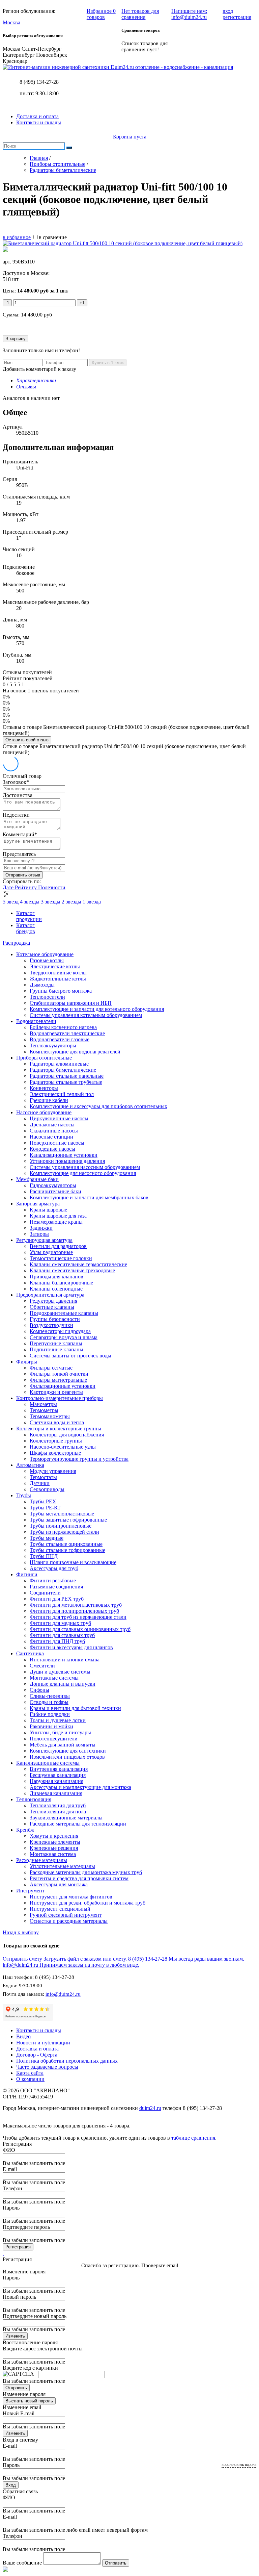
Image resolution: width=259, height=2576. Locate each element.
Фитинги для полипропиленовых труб (74, 1611)
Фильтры (27, 1362)
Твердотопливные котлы (58, 973)
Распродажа (16, 943)
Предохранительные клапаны (64, 1313)
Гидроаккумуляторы (53, 1185)
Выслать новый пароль (29, 2401)
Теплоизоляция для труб (58, 1805)
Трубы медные (47, 1538)
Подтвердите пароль (26, 2227)
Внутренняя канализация (59, 1769)
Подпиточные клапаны (56, 1349)
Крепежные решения (54, 1848)
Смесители (42, 1666)
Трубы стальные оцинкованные (66, 1544)
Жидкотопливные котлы (58, 979)
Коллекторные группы (56, 1441)
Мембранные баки (37, 1179)
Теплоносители (47, 997)
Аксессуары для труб (54, 1568)
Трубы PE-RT (45, 1508)
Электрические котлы (55, 966)
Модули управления (53, 1471)
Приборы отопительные (44, 1058)
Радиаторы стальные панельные (67, 1076)
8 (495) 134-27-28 (39, 82)
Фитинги (27, 1574)
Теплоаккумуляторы (53, 1045)
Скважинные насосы (54, 1131)
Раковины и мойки (51, 1726)
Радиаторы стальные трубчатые (66, 1082)
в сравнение (53, 237)
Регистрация (18, 2247)
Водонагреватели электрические (67, 1033)
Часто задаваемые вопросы (47, 2067)
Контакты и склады (39, 122)
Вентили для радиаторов (58, 1246)
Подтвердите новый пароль (35, 2316)
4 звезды (30, 902)
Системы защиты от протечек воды (70, 1356)
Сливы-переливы (50, 1696)
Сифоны (39, 1690)
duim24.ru (150, 2108)
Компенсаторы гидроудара (60, 1331)
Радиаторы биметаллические (63, 1070)
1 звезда (92, 902)
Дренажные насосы (52, 1125)
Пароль (11, 2208)
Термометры (44, 1410)
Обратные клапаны (52, 1307)
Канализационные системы (48, 1763)
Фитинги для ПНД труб (57, 1641)
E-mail (10, 2169)
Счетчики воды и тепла (57, 1422)
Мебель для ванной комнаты (63, 1745)
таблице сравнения (193, 2138)
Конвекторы (44, 1088)
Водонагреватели (36, 1021)
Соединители (45, 1593)
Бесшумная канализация (58, 1775)
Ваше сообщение (22, 2563)
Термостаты (43, 1477)
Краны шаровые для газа (58, 1216)
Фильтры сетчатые (51, 1368)
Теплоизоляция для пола (58, 1812)
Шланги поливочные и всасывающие (73, 1562)
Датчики (40, 1483)
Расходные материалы (42, 1860)
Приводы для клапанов (56, 1277)
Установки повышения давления (67, 1161)
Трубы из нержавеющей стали (64, 1532)
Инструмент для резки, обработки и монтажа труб (88, 1903)
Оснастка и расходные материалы (69, 1921)
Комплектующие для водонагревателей (75, 1052)
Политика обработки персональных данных (67, 2061)
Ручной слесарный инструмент (66, 1915)
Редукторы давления (53, 1301)
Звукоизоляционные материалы (66, 1818)
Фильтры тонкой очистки (59, 1374)
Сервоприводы (47, 1489)
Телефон (12, 2188)
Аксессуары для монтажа (59, 1884)
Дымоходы (42, 985)
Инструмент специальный (60, 1909)
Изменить (15, 2336)
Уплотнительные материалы (62, 1866)
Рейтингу (26, 887)
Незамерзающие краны (56, 1222)
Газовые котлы (47, 960)
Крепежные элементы (55, 1842)
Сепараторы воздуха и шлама (64, 1337)
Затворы (39, 1234)
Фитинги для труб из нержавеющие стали (78, 1617)
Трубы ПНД (44, 1556)
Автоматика (30, 1465)
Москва (11, 22)
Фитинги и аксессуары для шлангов (71, 1647)
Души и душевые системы (60, 1672)
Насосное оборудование (44, 1112)
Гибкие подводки (50, 1714)
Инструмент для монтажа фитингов (71, 1897)
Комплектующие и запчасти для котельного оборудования (97, 1009)
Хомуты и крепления (54, 1836)
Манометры (43, 1404)
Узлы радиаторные (51, 1252)
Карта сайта (30, 2073)
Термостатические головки (61, 1258)
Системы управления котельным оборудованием (86, 1015)
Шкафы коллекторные (55, 1453)
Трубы (24, 1495)
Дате (9, 887)
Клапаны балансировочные (61, 1283)
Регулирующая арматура (44, 1240)
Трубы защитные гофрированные (68, 1520)
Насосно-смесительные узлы (63, 1447)
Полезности (52, 887)
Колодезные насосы (52, 1149)
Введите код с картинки (30, 2368)
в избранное (17, 237)
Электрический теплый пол (62, 1094)
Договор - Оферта (37, 2055)
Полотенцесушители (54, 1739)
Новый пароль (19, 2297)
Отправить (16, 2388)
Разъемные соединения (56, 1587)
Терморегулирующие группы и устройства (79, 1459)
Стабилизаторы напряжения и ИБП (71, 1003)
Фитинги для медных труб (60, 1623)
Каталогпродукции (29, 916)
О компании (30, 2079)
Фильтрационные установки (63, 1386)
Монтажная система (53, 1854)
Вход (11, 2485)
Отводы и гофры (49, 1702)
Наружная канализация (56, 1781)
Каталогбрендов (26, 928)
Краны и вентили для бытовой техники (75, 1708)
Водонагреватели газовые (60, 1039)
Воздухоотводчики (51, 1325)
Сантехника (30, 1653)
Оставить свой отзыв (27, 740)
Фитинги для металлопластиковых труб (76, 1605)
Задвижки (41, 1228)
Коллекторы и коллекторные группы (59, 1429)
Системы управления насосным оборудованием (85, 1167)
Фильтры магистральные (58, 1380)
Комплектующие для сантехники (68, 1751)
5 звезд (11, 902)
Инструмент (30, 1891)
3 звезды (51, 902)
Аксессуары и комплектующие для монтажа (80, 1787)
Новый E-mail (19, 2413)
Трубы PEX (43, 1501)
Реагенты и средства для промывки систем (79, 1878)
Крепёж (25, 1830)
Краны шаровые (48, 1210)
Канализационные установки (64, 1155)
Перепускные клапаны (56, 1343)
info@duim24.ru (63, 1994)
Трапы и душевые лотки (58, 1720)
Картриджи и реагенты (56, 1392)
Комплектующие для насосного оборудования (83, 1173)
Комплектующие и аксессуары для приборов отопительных (98, 1106)
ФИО (9, 2150)
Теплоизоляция (34, 1799)
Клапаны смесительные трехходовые (72, 1270)
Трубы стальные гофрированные (67, 1550)
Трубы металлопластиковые (62, 1514)
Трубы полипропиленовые (61, 1526)
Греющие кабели (49, 1100)
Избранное (101, 14)
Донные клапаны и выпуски (63, 1684)
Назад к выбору (21, 1932)
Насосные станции (51, 1137)
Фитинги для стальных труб (62, 1635)
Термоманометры (50, 1416)
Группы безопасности (55, 1319)
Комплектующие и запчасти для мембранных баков (89, 1197)
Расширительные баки (55, 1191)
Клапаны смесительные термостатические (78, 1264)
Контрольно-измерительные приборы (60, 1398)
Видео (23, 2036)
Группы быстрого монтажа (61, 991)
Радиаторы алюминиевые (59, 1064)
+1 (82, 303)
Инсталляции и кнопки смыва (65, 1660)
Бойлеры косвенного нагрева (63, 1027)
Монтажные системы (54, 1678)
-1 (7, 303)
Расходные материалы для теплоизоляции (78, 1824)
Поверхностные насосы (57, 1143)
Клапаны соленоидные (56, 1289)
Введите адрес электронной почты (43, 2349)
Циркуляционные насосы (59, 1118)
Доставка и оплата (37, 116)
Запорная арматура (38, 1204)
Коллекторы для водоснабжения (67, 1435)
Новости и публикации (43, 2043)
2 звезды (72, 902)
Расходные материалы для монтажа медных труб (86, 1872)
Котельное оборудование (45, 954)
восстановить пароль (239, 2465)
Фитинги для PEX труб (57, 1599)
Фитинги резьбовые (53, 1580)
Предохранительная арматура (50, 1295)
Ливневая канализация (56, 1793)
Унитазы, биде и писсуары (60, 1732)
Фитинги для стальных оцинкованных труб (80, 1629)
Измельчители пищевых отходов (67, 1757)
